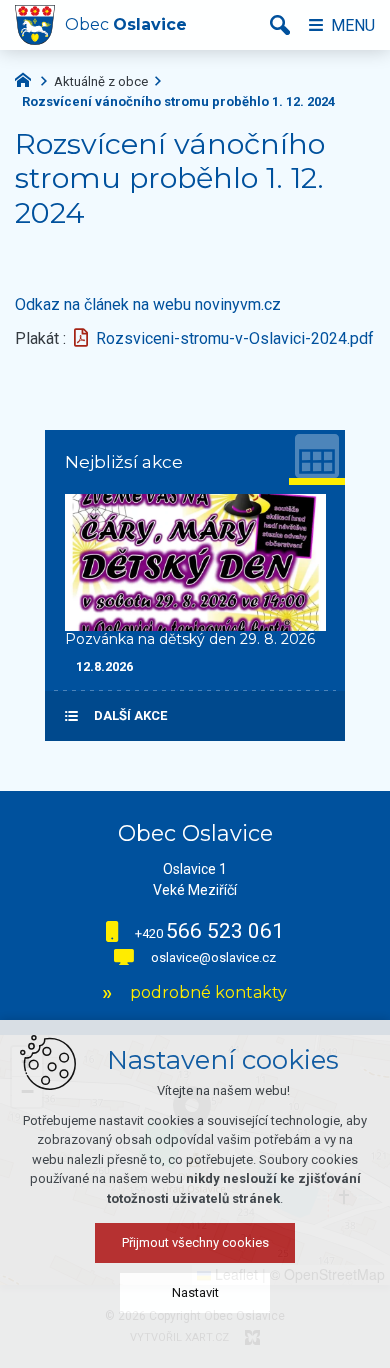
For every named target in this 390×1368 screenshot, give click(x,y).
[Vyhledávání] (280, 25)
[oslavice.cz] (28, 78)
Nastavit (195, 1292)
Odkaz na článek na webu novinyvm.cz (148, 304)
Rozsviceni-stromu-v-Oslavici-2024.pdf (235, 338)
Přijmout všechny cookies (195, 1242)
